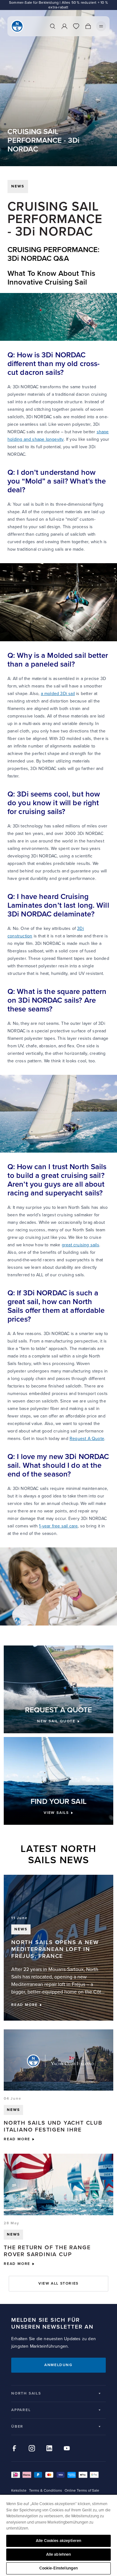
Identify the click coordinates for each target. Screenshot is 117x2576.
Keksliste (19, 2491)
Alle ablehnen (59, 2554)
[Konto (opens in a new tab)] (64, 26)
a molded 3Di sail (58, 694)
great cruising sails (80, 1245)
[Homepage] (17, 26)
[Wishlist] (76, 26)
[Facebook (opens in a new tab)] (14, 2448)
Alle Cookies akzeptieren (58, 2541)
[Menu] (101, 26)
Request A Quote (87, 1439)
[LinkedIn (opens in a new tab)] (49, 2448)
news (18, 186)
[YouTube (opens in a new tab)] (67, 2448)
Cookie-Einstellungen (59, 2568)
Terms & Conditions (46, 2491)
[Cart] (88, 26)
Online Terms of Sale (82, 2491)
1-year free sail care (58, 1526)
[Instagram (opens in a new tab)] (32, 2448)
